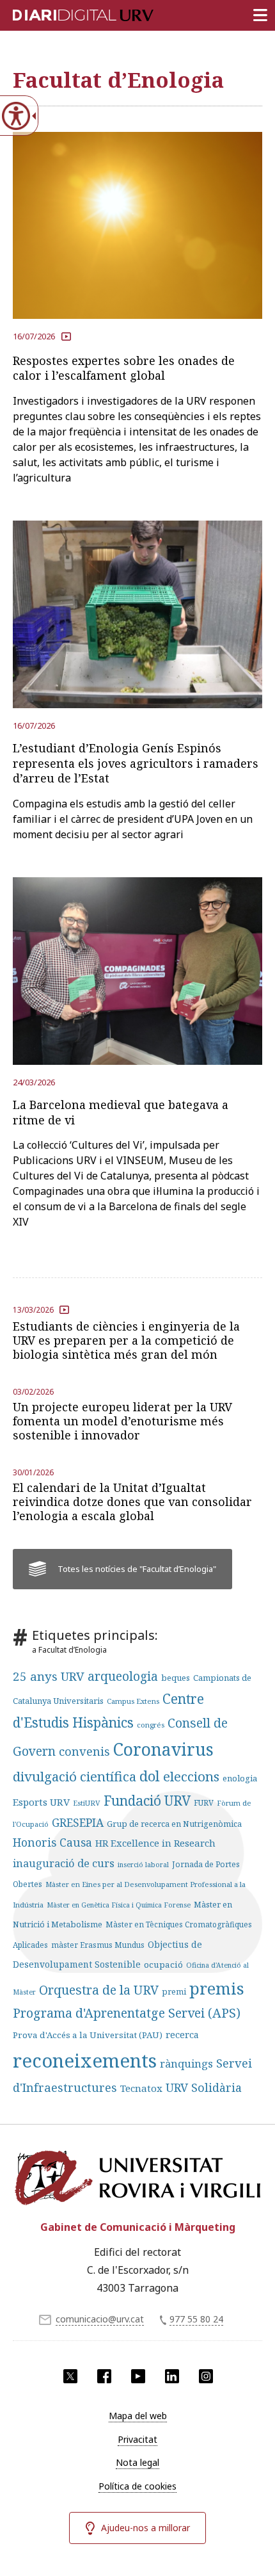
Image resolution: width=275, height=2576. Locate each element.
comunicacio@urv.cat (100, 2319)
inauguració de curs (64, 1863)
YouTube (138, 2376)
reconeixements (85, 2061)
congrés (151, 1725)
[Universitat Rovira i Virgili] (137, 2178)
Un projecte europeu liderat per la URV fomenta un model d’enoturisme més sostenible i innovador (122, 1421)
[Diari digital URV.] (67, 13)
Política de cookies (137, 2486)
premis (217, 1988)
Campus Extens (133, 1701)
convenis (84, 1751)
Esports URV (41, 1802)
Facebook (104, 2376)
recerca (182, 2035)
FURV (204, 1802)
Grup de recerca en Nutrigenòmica (174, 1824)
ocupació (163, 1964)
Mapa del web (138, 2416)
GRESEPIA (78, 1822)
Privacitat (137, 2439)
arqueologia (123, 1676)
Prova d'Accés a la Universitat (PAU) (88, 2035)
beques (176, 1678)
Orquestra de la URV (99, 1990)
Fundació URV (147, 1801)
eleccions (191, 1776)
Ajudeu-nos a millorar (145, 2528)
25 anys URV (49, 1676)
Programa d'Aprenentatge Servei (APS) (127, 2013)
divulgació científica (75, 1776)
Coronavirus (163, 1749)
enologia (240, 1778)
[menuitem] (137, 2416)
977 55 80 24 (196, 2319)
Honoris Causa (52, 1842)
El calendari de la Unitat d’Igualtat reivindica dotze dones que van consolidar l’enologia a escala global (132, 1502)
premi (174, 1991)
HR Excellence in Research (155, 1843)
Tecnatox (141, 2088)
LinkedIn (172, 2376)
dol (150, 1776)
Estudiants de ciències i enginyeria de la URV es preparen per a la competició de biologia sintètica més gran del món (126, 1340)
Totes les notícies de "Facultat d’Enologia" (137, 1569)
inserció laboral (143, 1865)
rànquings (186, 2063)
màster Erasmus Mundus (98, 1945)
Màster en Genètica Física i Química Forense (119, 1905)
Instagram (206, 2376)
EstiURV (87, 1803)
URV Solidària (204, 2087)
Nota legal (137, 2462)
